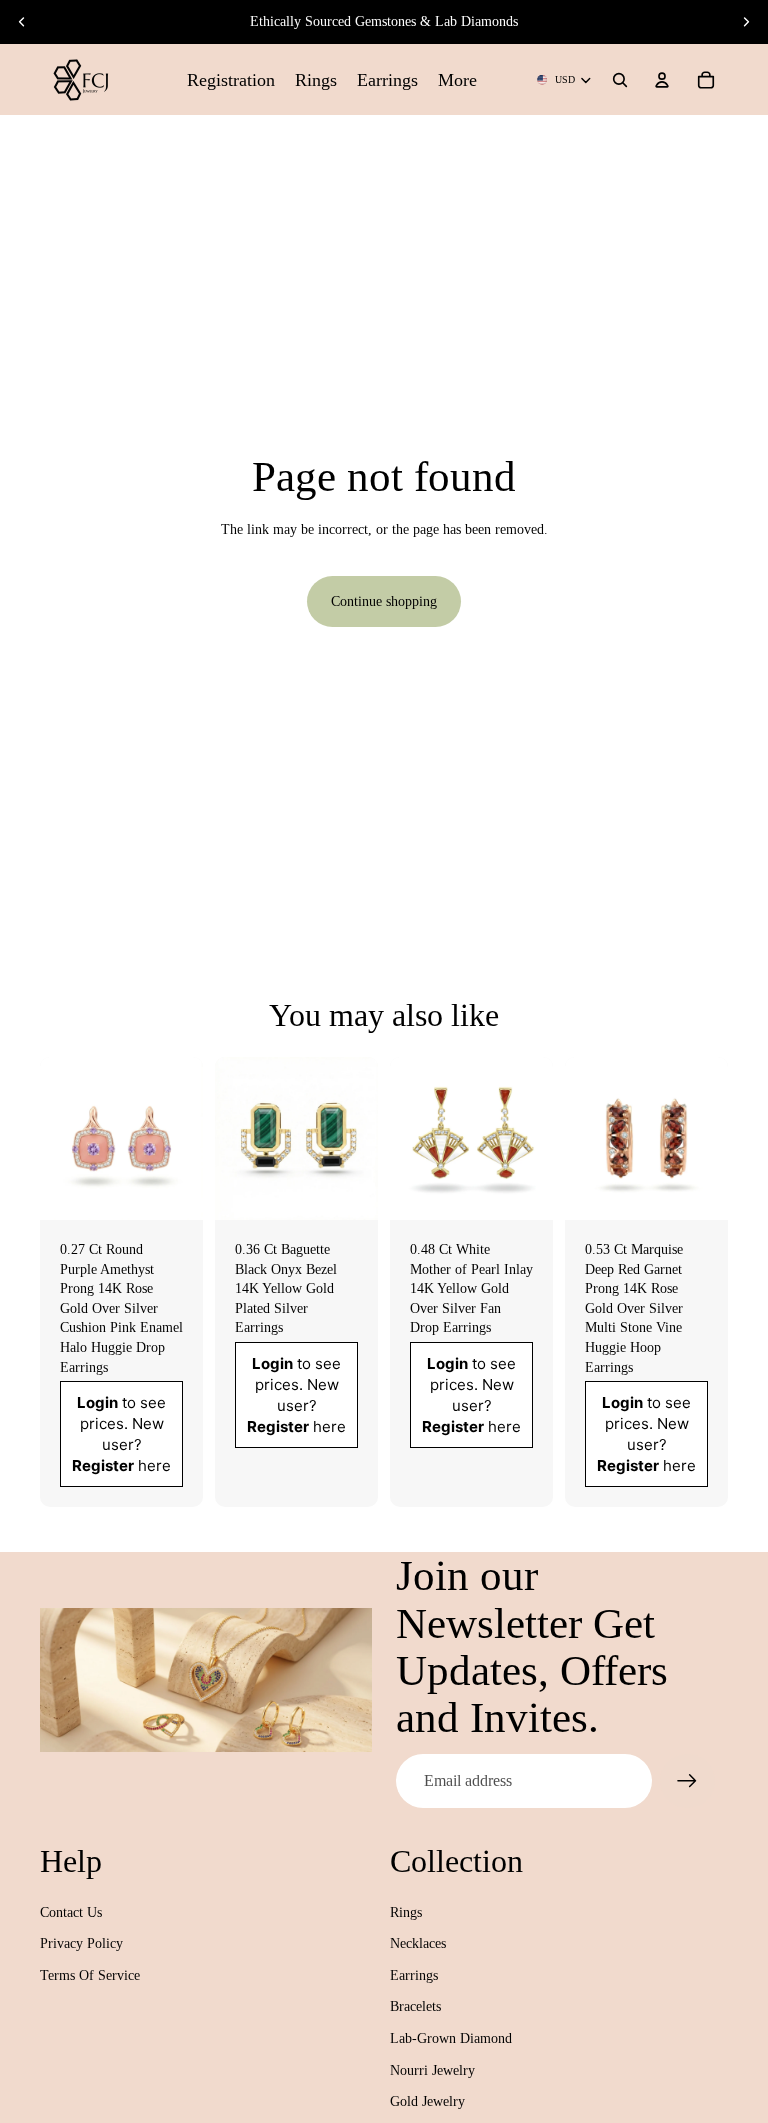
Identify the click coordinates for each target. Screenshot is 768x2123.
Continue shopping (384, 601)
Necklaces (418, 1943)
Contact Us (71, 1912)
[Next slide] (746, 22)
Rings (406, 1912)
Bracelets (415, 2006)
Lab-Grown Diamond (451, 2038)
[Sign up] (687, 1781)
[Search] (620, 80)
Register (103, 1466)
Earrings (414, 1975)
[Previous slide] (22, 22)
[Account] (662, 80)
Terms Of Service (90, 1975)
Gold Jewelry (427, 2101)
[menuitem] (457, 79)
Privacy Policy (81, 1943)
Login (97, 1403)
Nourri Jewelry (432, 2070)
